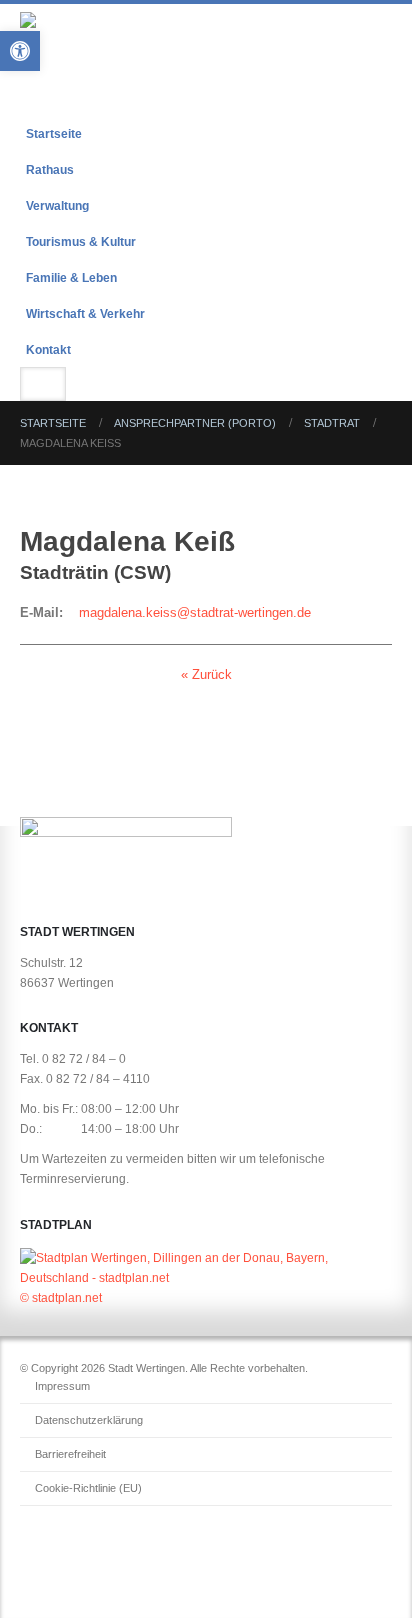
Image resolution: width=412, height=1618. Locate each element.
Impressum (62, 1386)
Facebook (37, 1551)
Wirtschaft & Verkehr (85, 313)
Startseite (54, 133)
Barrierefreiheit (70, 1454)
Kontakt (48, 349)
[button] (374, 90)
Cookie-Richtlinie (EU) (88, 1488)
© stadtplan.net (61, 1297)
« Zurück (206, 674)
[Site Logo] (140, 38)
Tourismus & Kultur (81, 241)
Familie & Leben (71, 277)
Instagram (74, 1551)
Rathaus (50, 169)
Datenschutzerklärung (89, 1420)
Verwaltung (57, 205)
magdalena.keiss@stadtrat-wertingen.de (195, 612)
